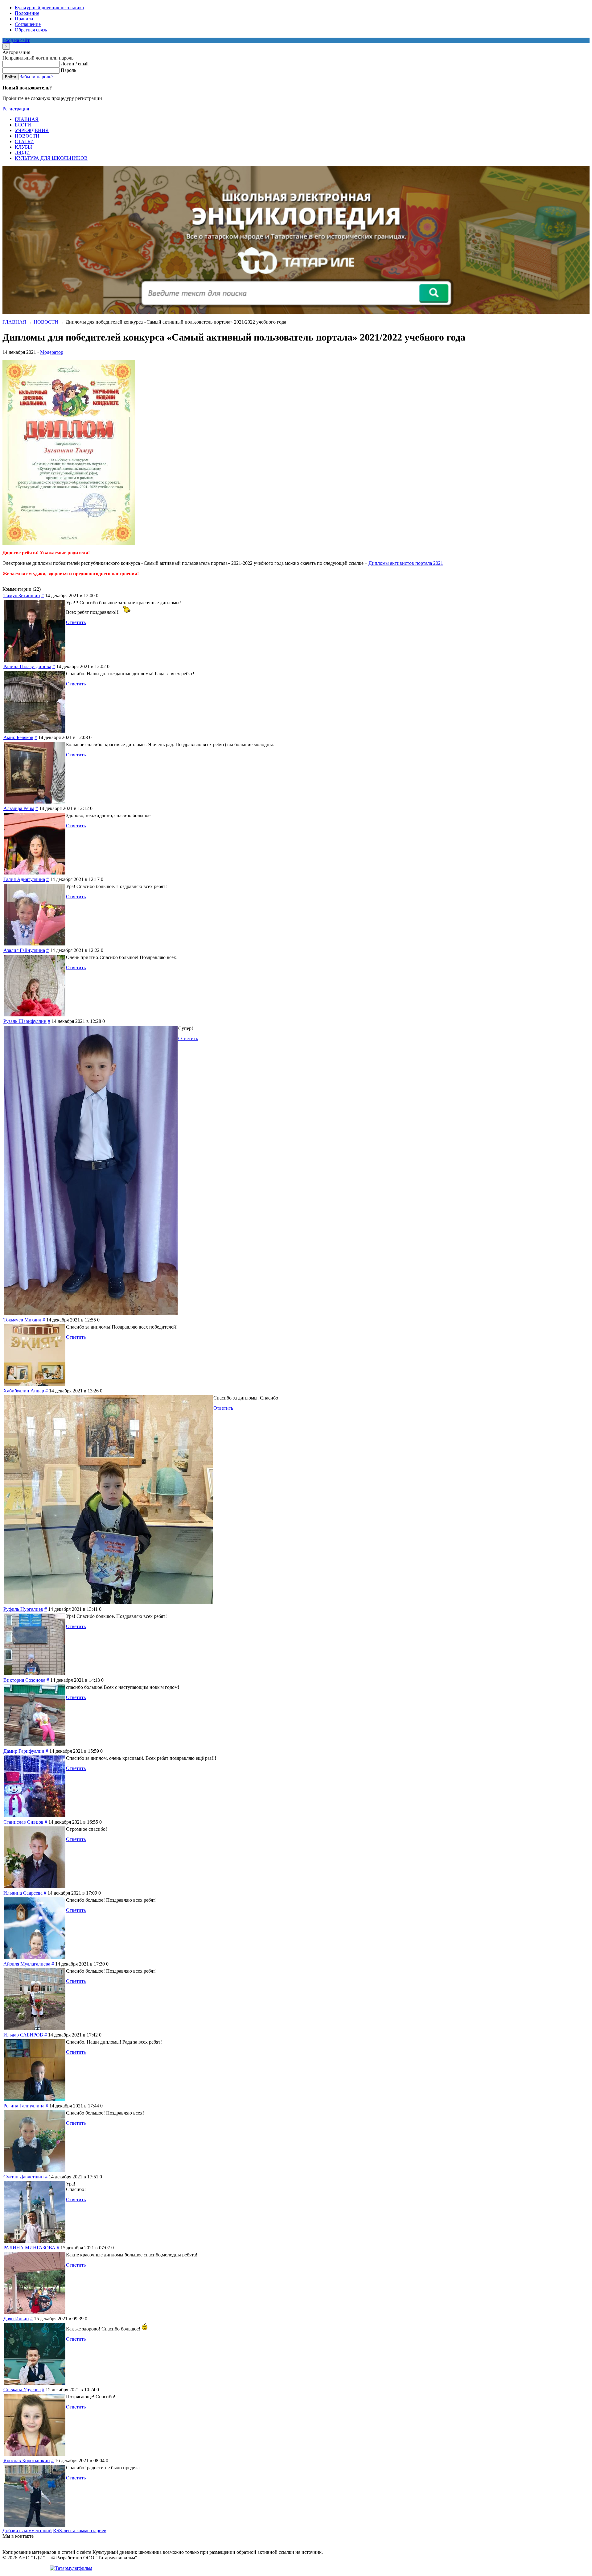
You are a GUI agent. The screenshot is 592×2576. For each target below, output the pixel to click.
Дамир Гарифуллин (24, 1751)
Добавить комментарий (27, 2531)
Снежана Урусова (22, 2390)
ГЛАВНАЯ (14, 322)
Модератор (52, 352)
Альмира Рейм (19, 808)
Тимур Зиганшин (22, 595)
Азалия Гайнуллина (24, 950)
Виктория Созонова (24, 1680)
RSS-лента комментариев (80, 2531)
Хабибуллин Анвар (24, 1391)
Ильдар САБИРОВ (23, 2035)
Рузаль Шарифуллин (25, 1021)
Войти (10, 77)
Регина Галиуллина (24, 2106)
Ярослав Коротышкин (27, 2460)
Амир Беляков (18, 737)
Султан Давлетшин (24, 2177)
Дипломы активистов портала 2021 (406, 563)
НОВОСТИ (46, 322)
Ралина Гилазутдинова (27, 666)
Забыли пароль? (37, 77)
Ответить (76, 622)
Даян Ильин (16, 2319)
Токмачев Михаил (22, 1320)
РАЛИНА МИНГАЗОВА (29, 2248)
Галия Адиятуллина (24, 879)
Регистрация (16, 109)
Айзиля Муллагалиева (27, 1964)
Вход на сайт (16, 40)
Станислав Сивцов (23, 1822)
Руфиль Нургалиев (23, 1609)
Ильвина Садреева (23, 1893)
